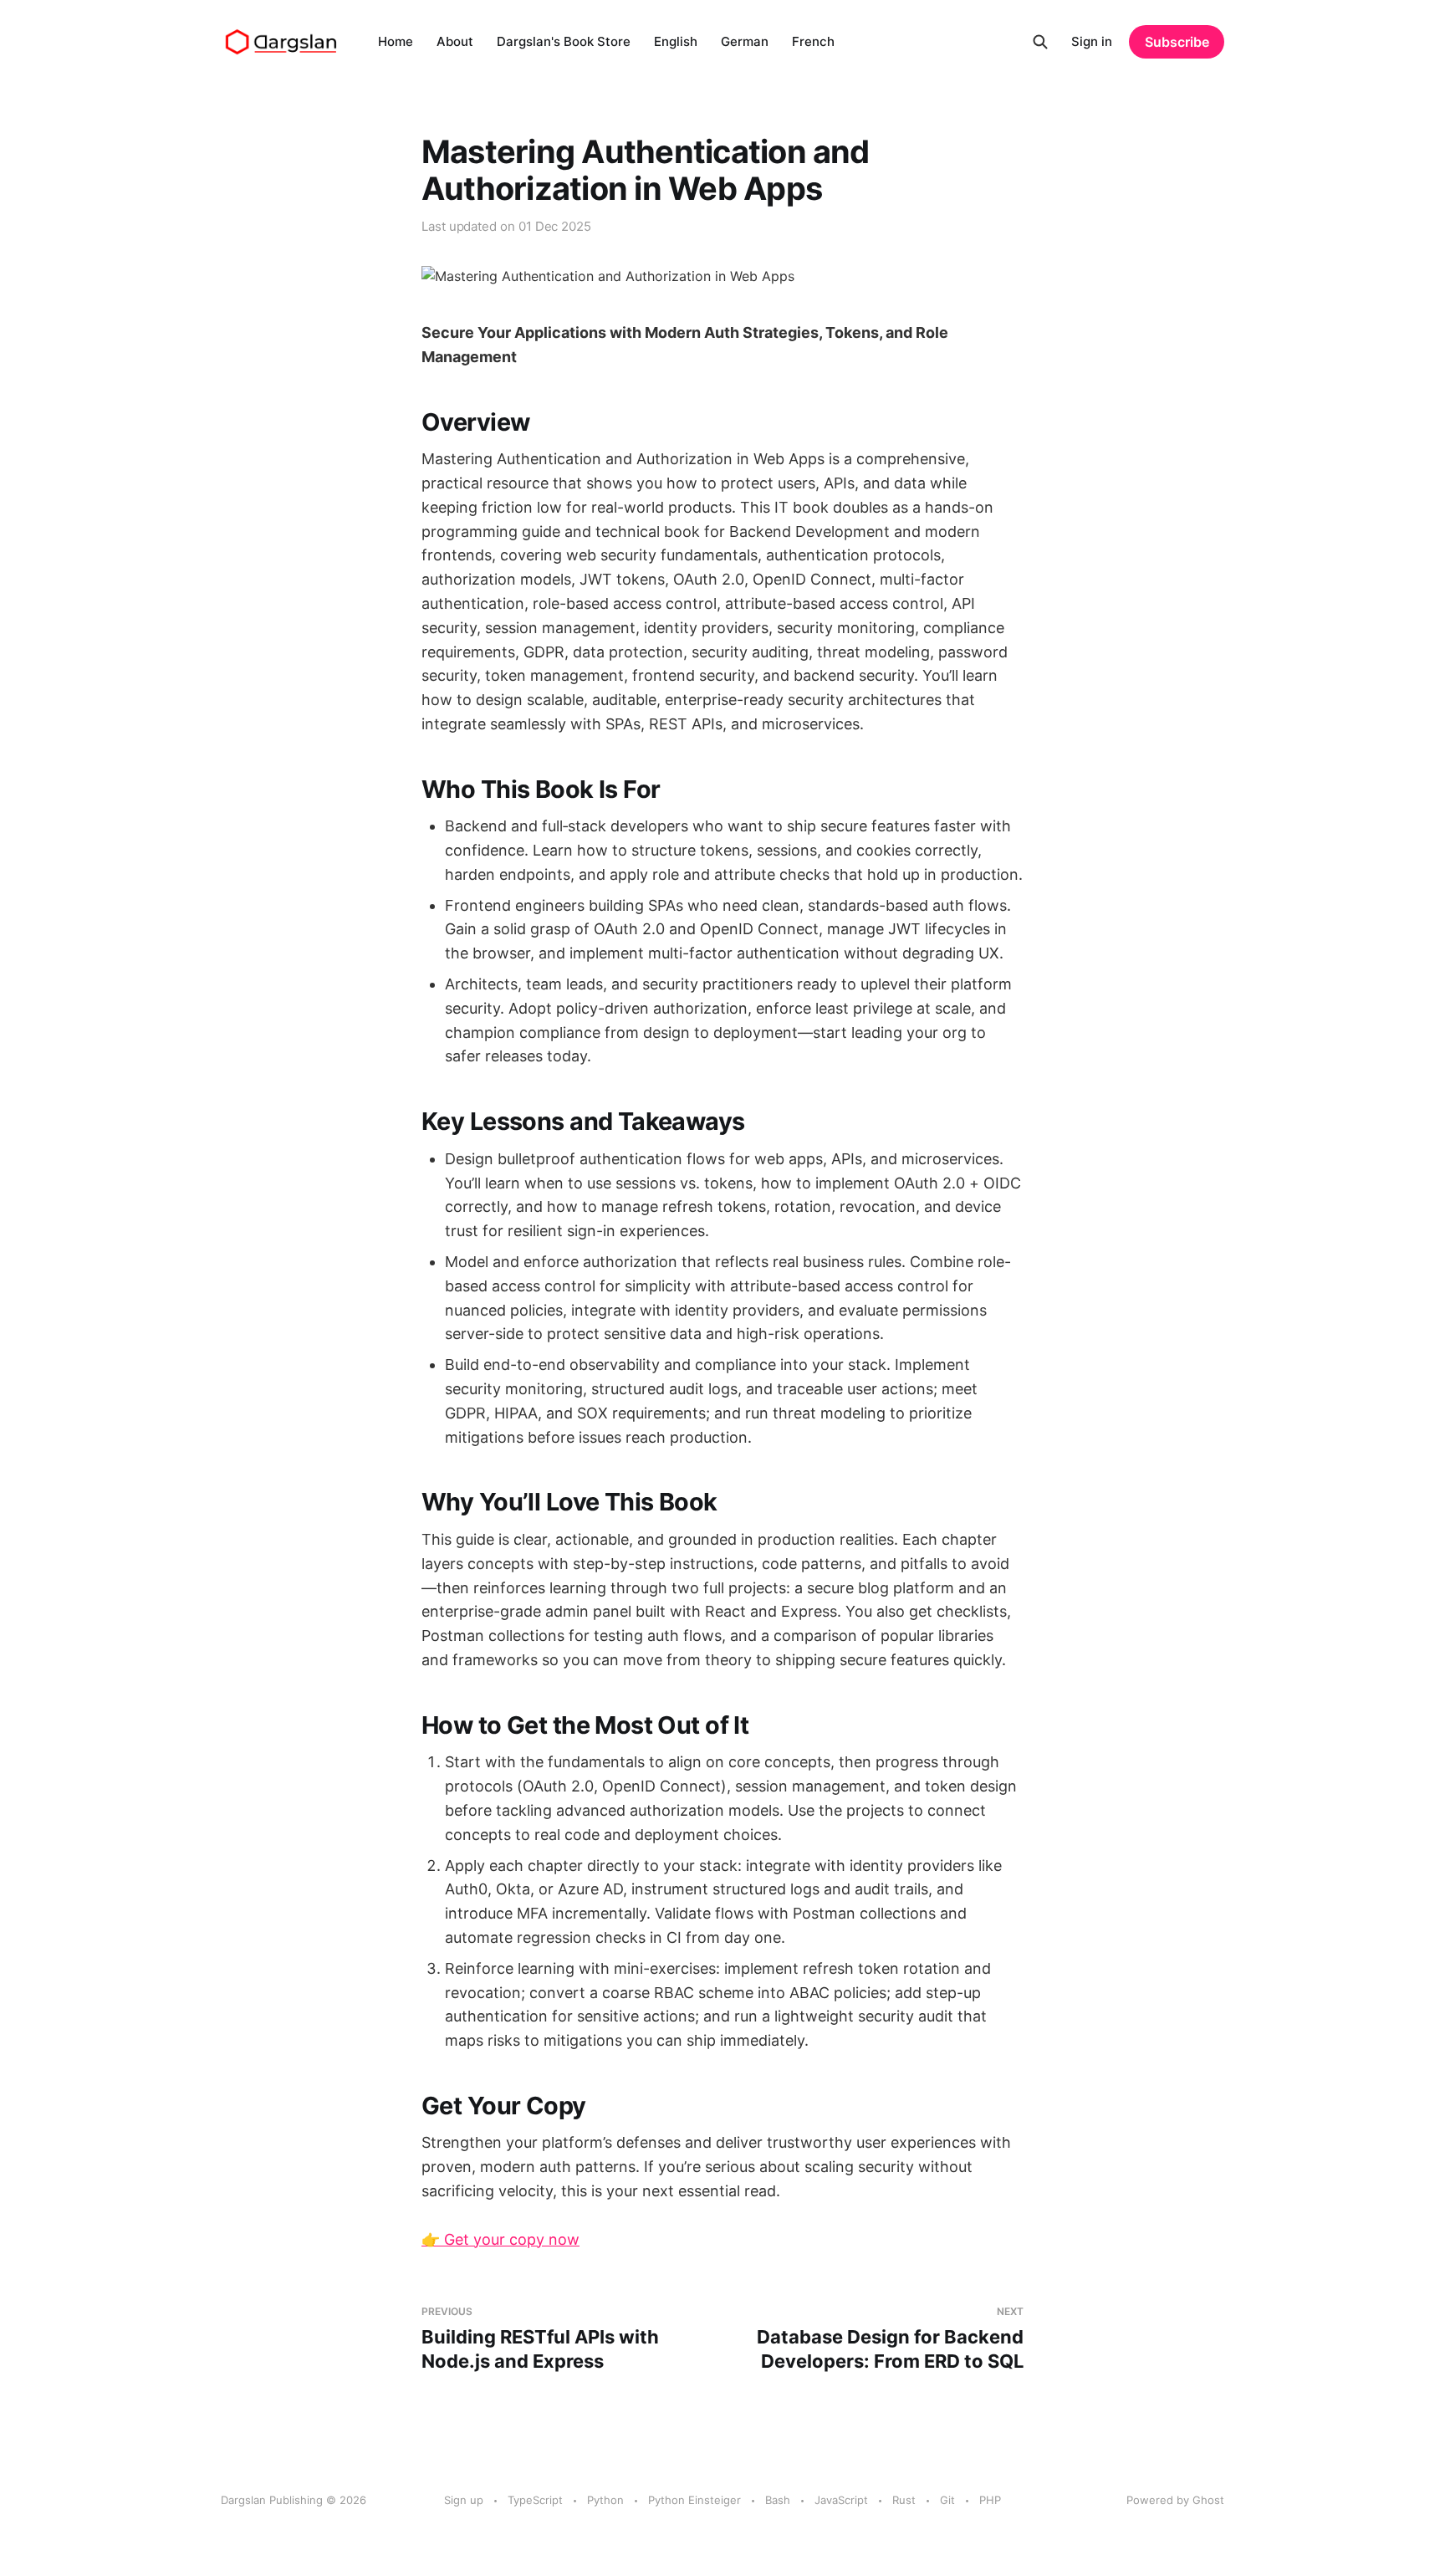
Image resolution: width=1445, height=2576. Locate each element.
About (455, 41)
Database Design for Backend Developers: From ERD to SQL (890, 2338)
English (676, 41)
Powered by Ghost (1175, 2500)
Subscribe (1177, 42)
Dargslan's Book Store (564, 41)
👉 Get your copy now (500, 2239)
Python (605, 2500)
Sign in (1092, 41)
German (745, 41)
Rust (904, 2500)
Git (947, 2500)
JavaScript (841, 2500)
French (813, 41)
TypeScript (535, 2500)
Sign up (464, 2500)
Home (396, 41)
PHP (990, 2500)
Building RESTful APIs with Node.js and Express (540, 2338)
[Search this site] (1040, 42)
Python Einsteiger (694, 2500)
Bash (778, 2500)
